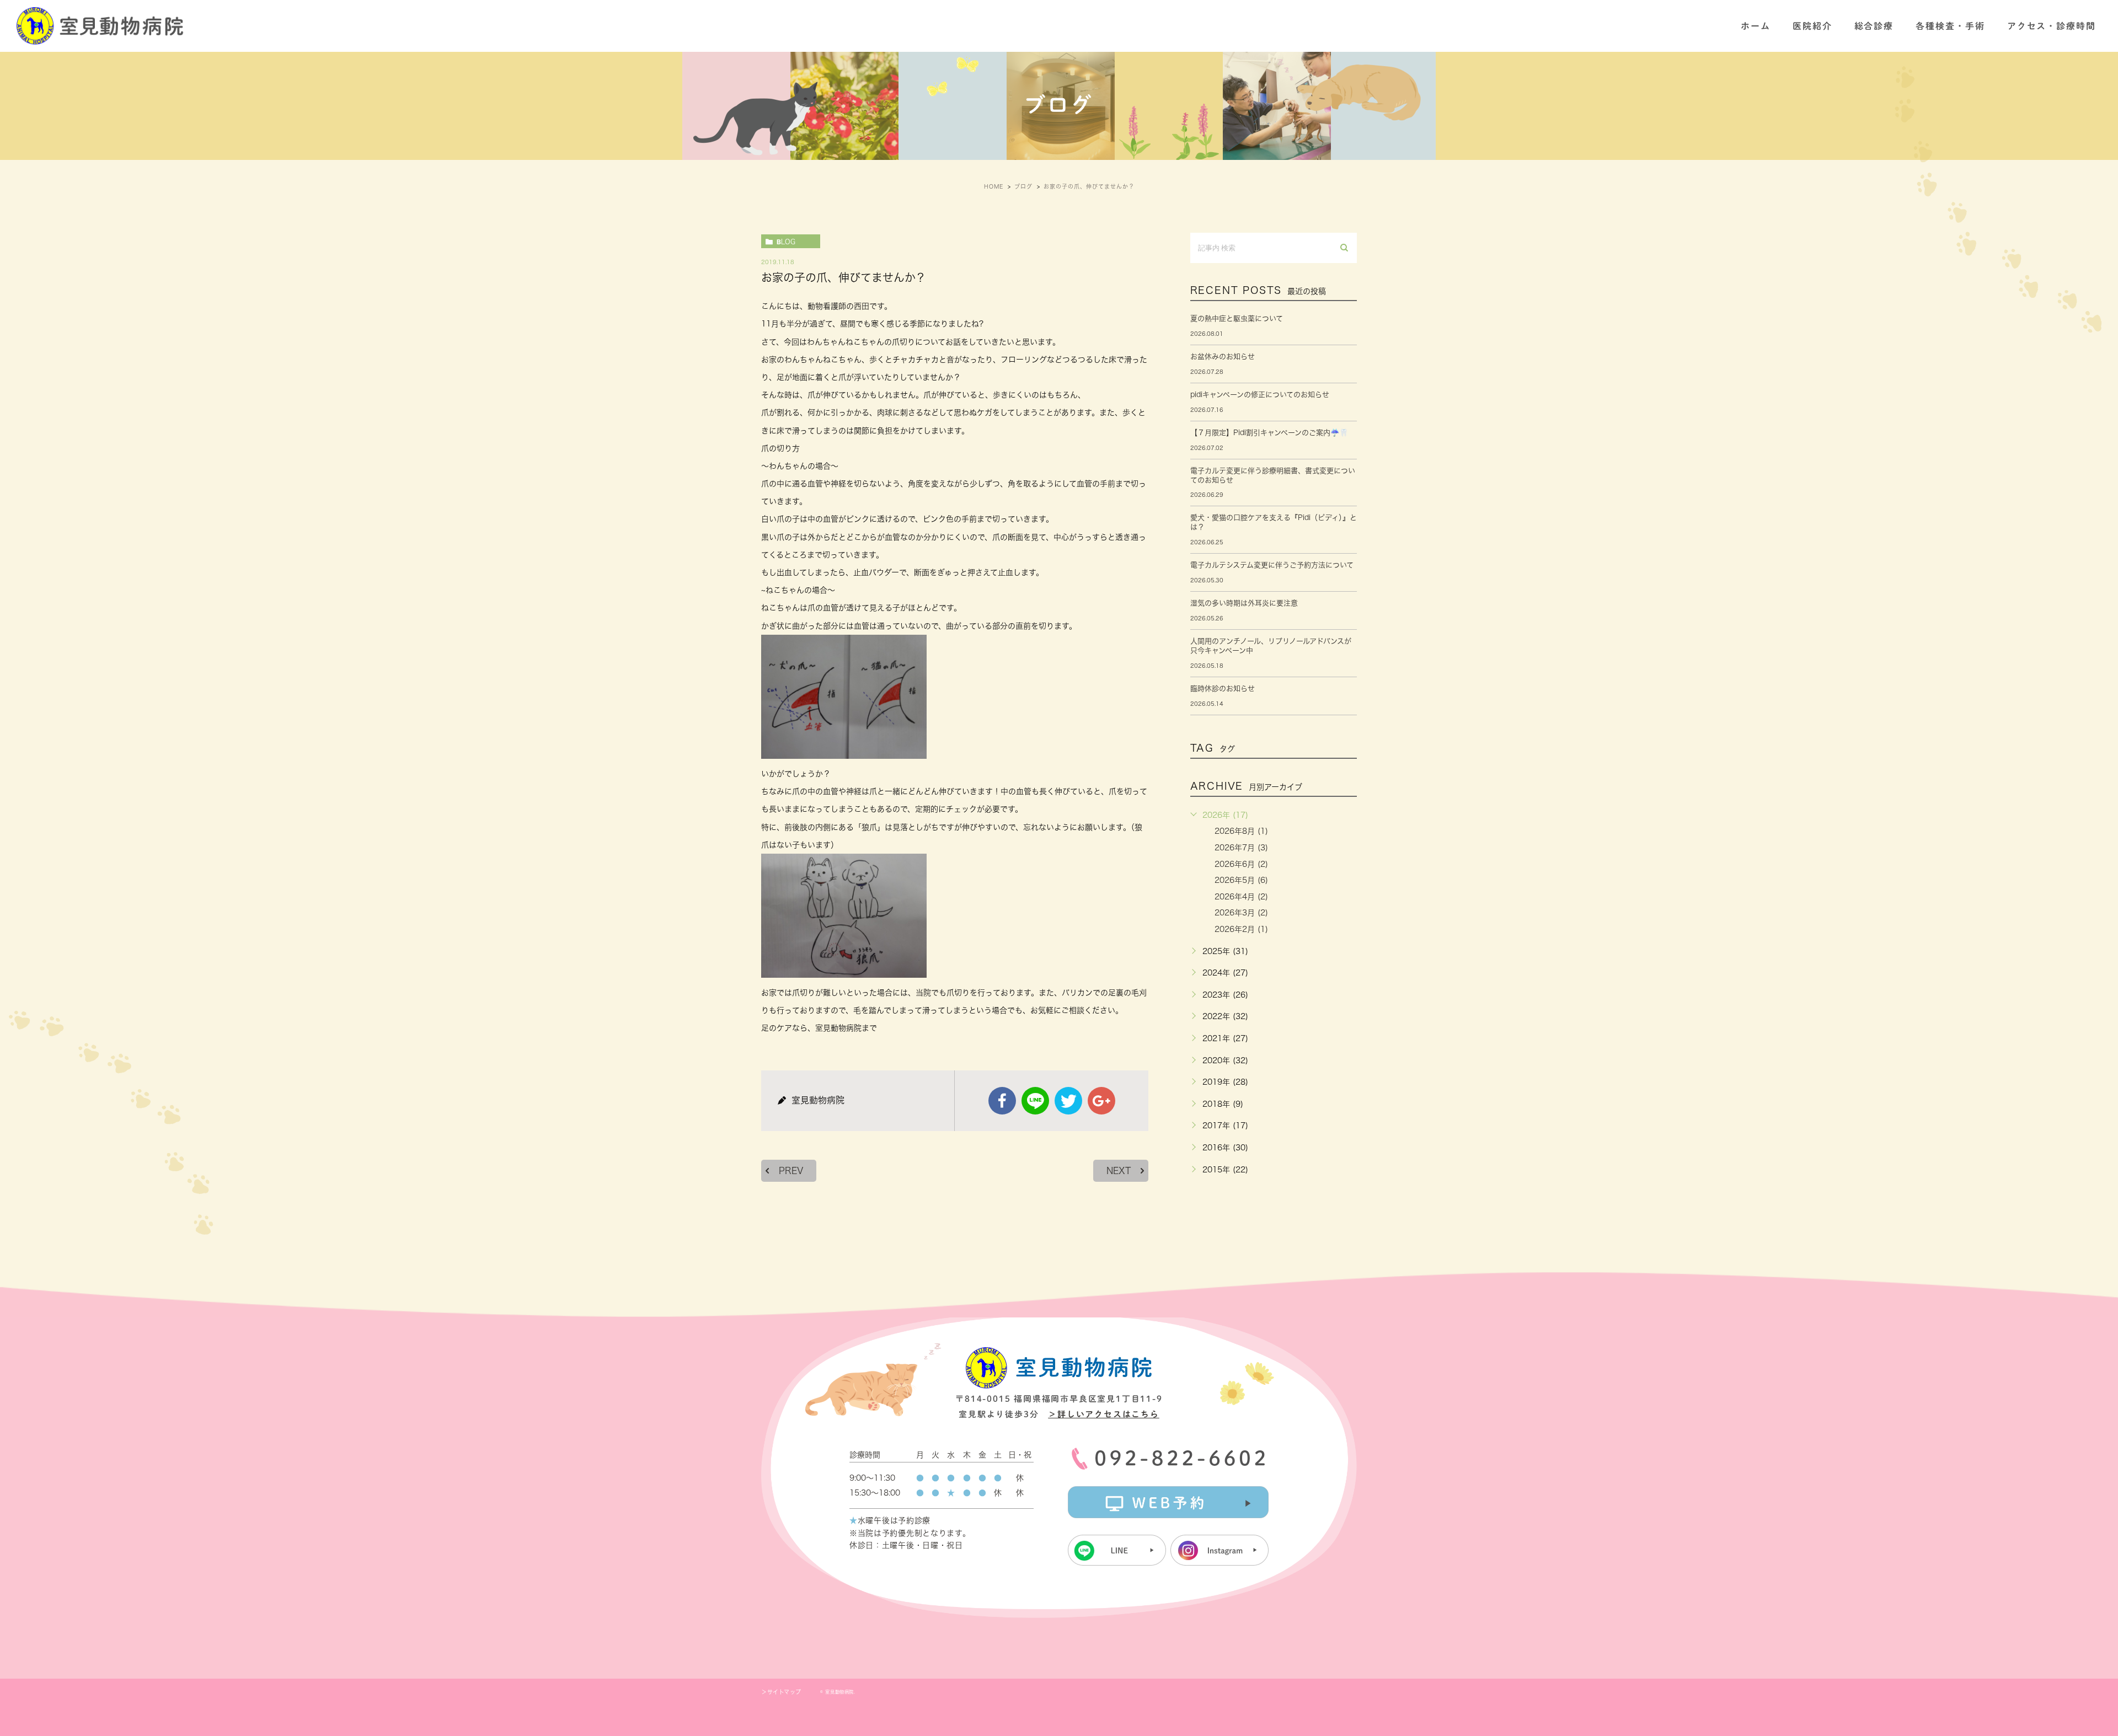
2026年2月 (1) (1241, 929)
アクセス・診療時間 (2052, 26)
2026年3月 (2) (1241, 913)
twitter (1068, 1101)
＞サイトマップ (781, 1692)
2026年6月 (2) (1241, 864)
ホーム (1756, 26)
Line (1035, 1101)
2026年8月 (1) (1241, 831)
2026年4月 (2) (1241, 897)
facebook (1002, 1101)
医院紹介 (1812, 26)
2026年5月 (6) (1241, 880)
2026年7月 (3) (1241, 848)
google (1101, 1101)
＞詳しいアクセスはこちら (1104, 1414)
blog (786, 242)
